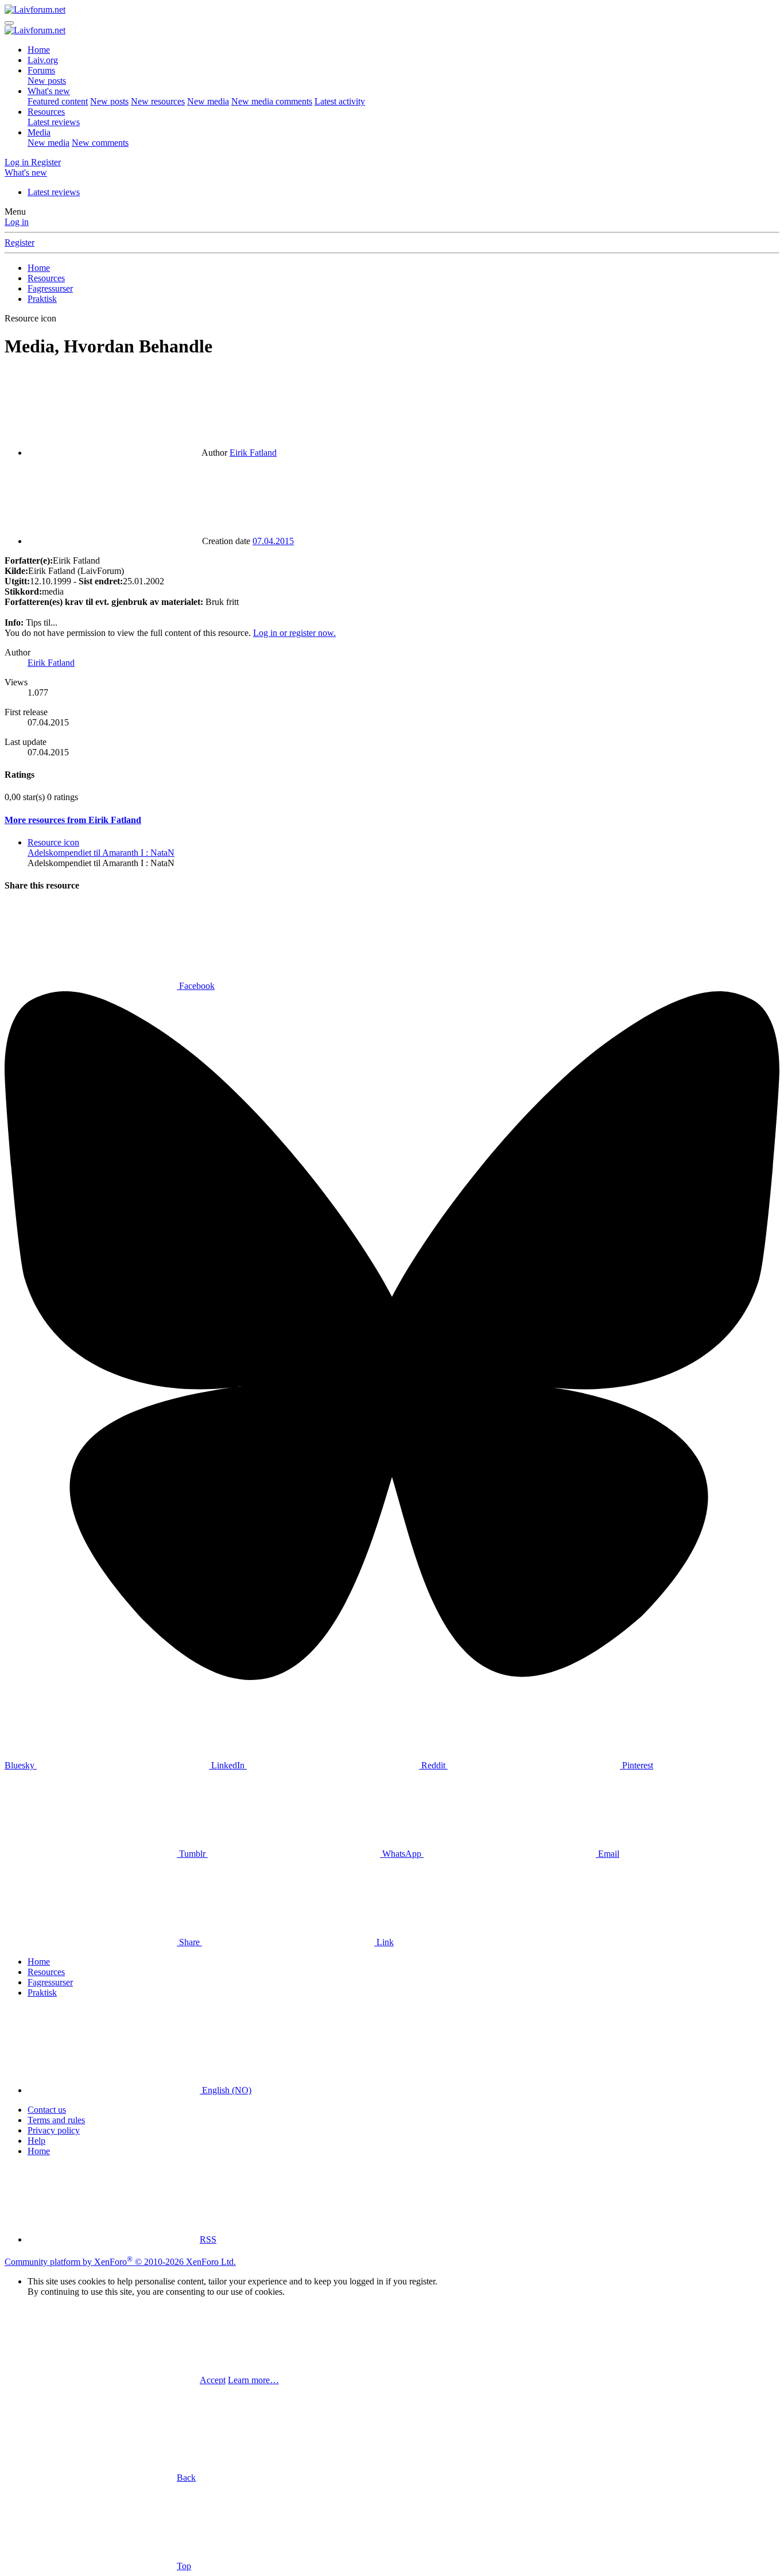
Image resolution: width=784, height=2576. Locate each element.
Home (39, 50)
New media (208, 101)
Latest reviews (54, 122)
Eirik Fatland (253, 453)
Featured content (58, 101)
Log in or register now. (294, 633)
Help (36, 2141)
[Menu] (9, 23)
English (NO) (226, 2090)
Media (39, 132)
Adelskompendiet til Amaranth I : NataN (101, 853)
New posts (47, 81)
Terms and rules (56, 2120)
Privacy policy (54, 2130)
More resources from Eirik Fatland (73, 820)
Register (20, 243)
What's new (49, 91)
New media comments (272, 101)
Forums (41, 70)
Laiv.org (43, 60)
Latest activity (340, 101)
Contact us (47, 2110)
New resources (158, 101)
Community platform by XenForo (120, 2262)
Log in (17, 222)
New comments (100, 143)
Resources (46, 112)
